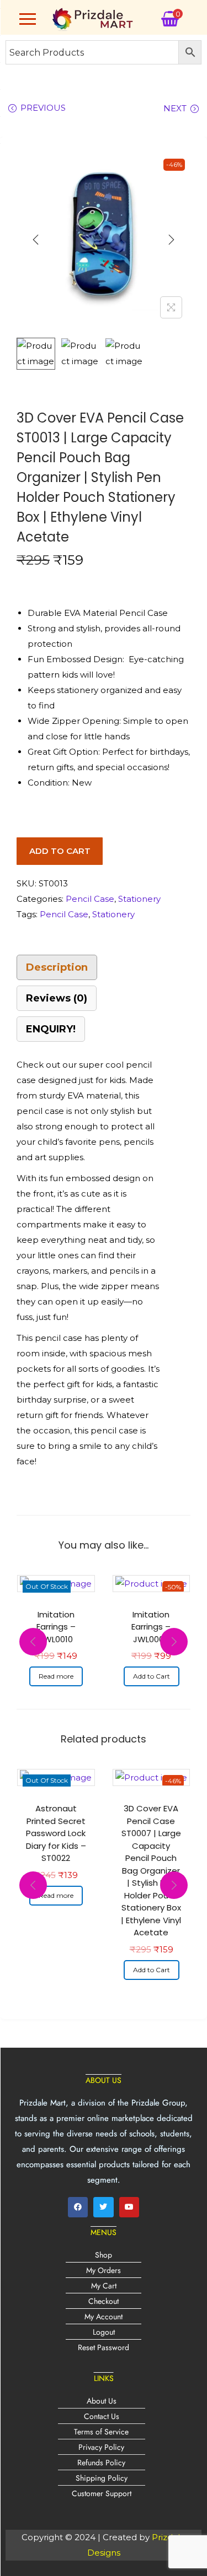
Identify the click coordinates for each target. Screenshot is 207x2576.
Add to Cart (60, 851)
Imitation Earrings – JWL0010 (56, 1627)
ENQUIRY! (51, 1029)
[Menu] (28, 19)
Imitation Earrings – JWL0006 (151, 1627)
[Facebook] (78, 2207)
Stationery (139, 899)
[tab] (104, 967)
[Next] (171, 240)
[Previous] (36, 240)
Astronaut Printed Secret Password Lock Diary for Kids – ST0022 (56, 1833)
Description (57, 967)
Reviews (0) (57, 998)
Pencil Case (90, 899)
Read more (56, 1676)
